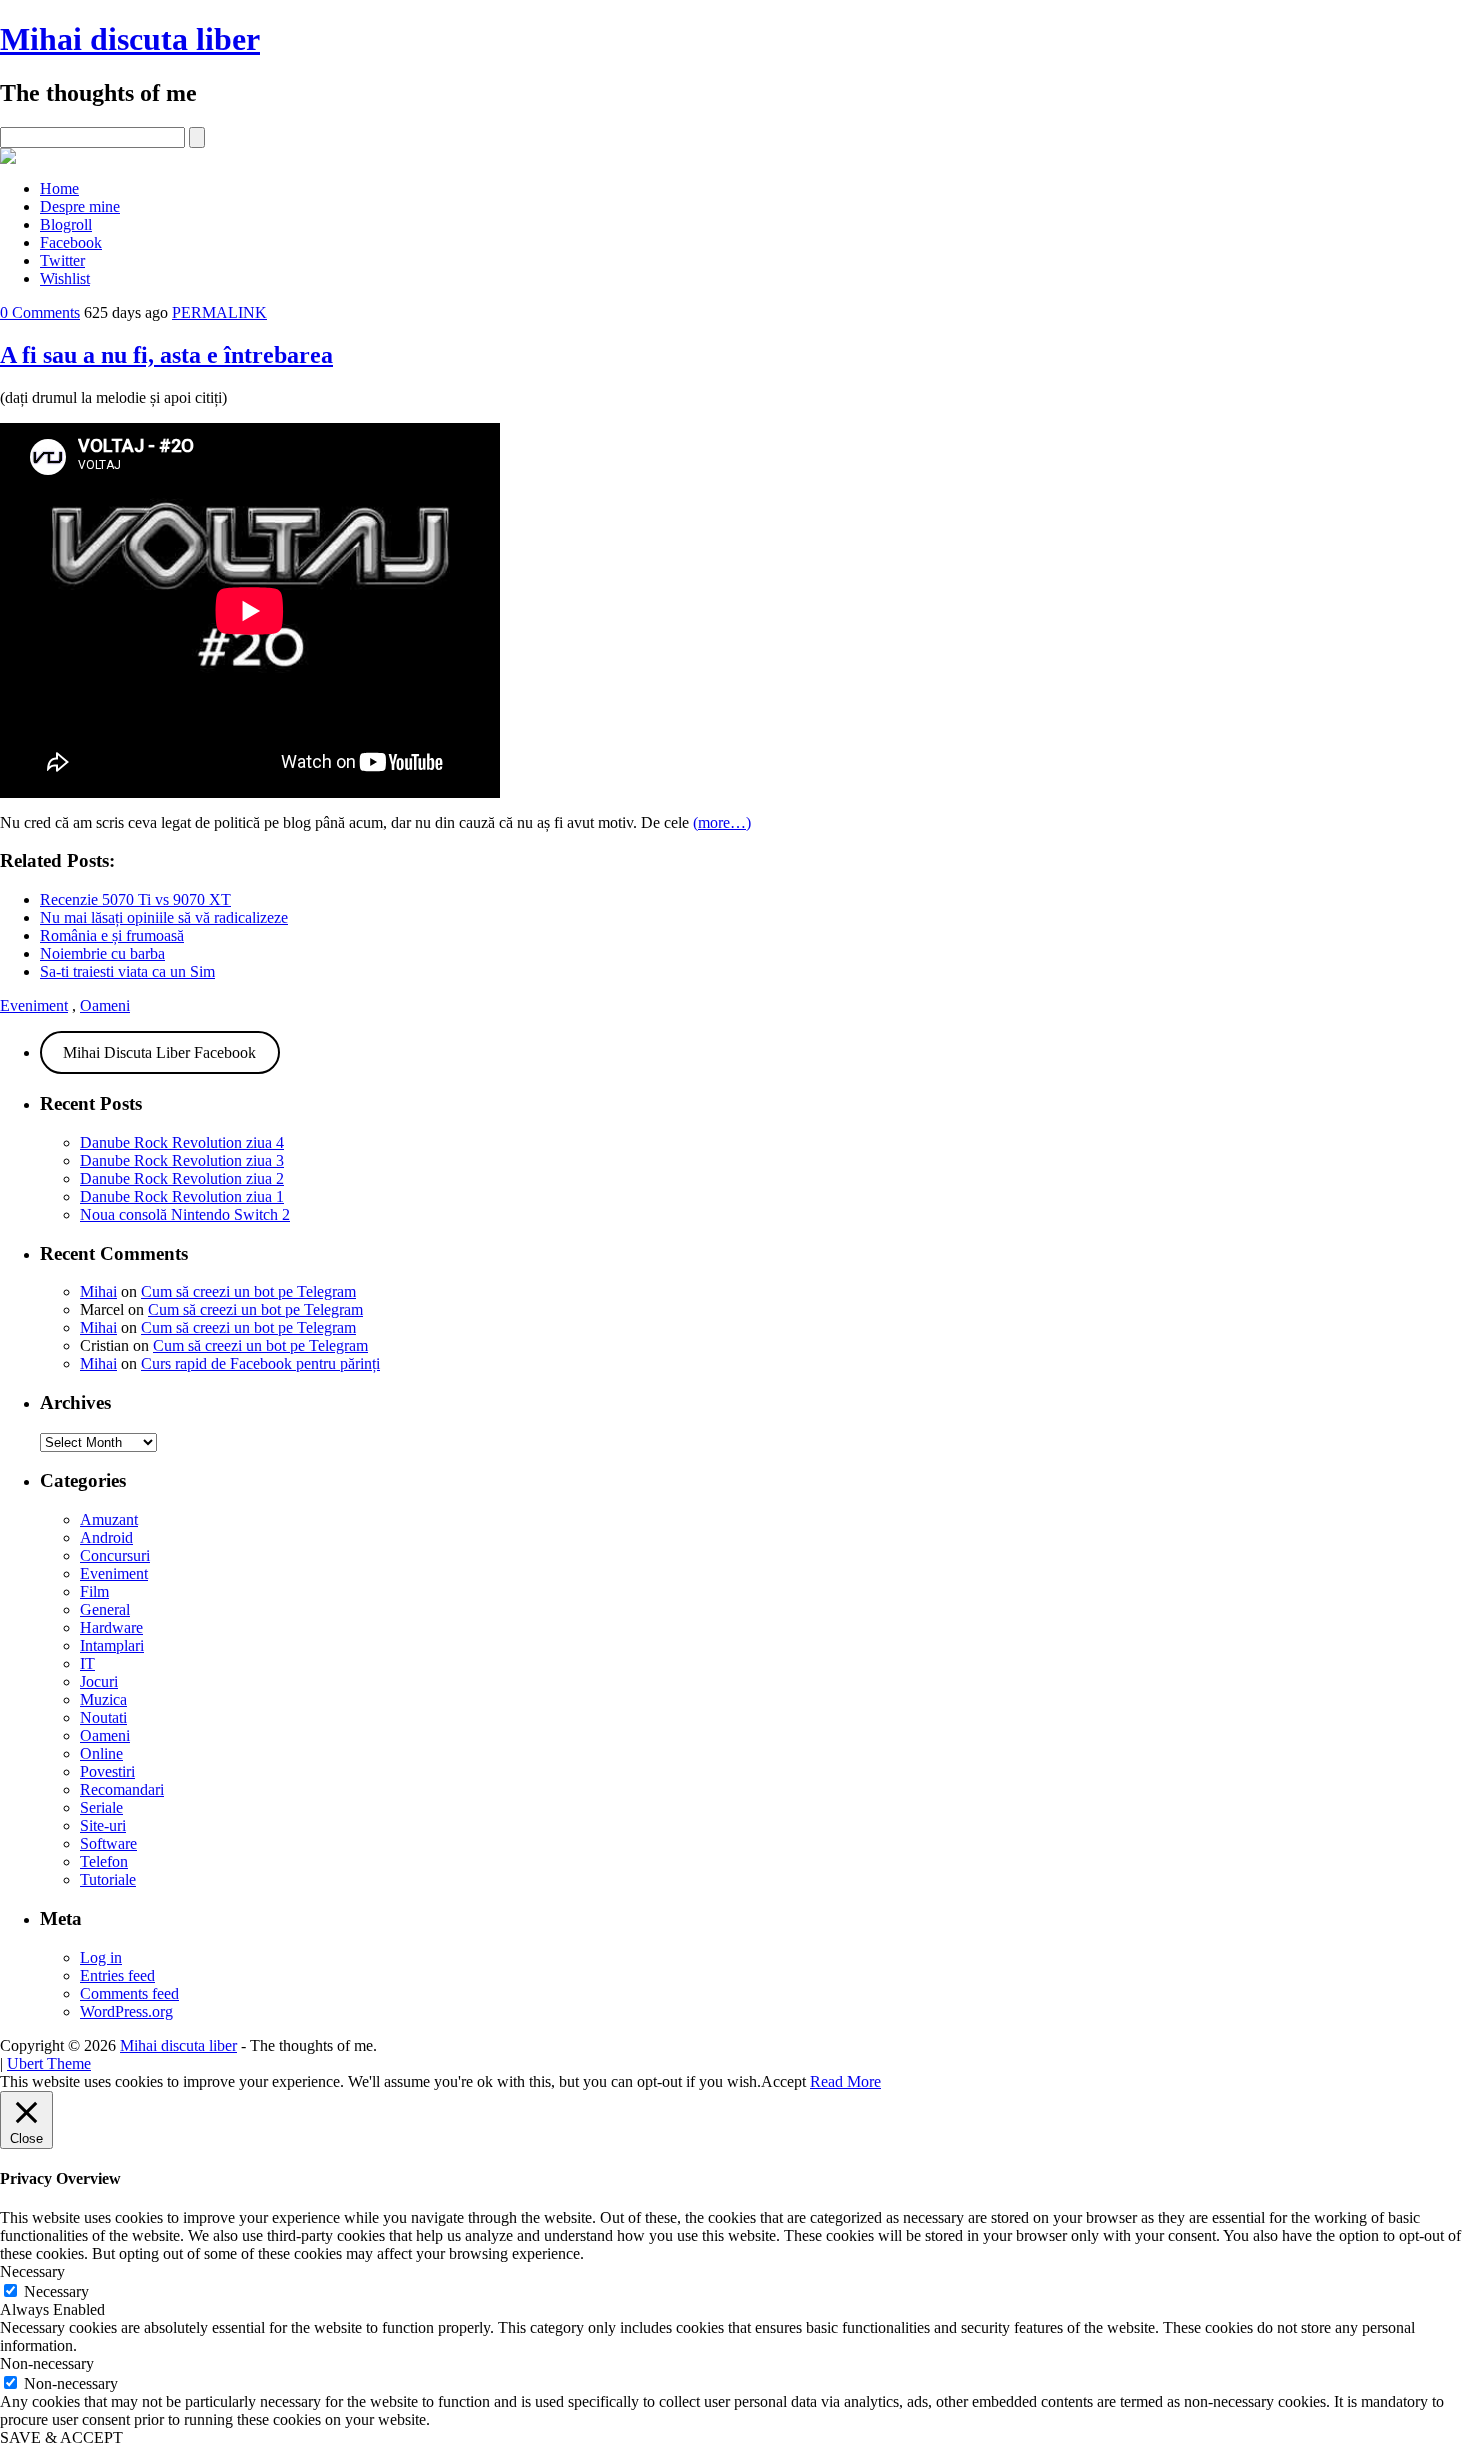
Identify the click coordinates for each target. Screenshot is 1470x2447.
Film (94, 1591)
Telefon (104, 1861)
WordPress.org (126, 2011)
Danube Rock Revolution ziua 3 (182, 1160)
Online (101, 1753)
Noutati (103, 1717)
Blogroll (66, 224)
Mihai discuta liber (130, 39)
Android (106, 1537)
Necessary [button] (32, 2271)
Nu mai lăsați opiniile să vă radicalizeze (164, 917)
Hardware (111, 1627)
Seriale (101, 1807)
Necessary (56, 2291)
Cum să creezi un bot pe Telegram (248, 1291)
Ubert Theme (49, 2063)
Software (108, 1843)
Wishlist (65, 278)
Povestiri (107, 1771)
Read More (845, 2081)
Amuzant (109, 1519)
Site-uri (103, 1825)
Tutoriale (108, 1879)
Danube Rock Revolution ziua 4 (182, 1142)
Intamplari (112, 1645)
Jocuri (99, 1681)
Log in (101, 1957)
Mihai (98, 1291)
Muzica (103, 1699)
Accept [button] (783, 2081)
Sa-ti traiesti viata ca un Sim (127, 971)
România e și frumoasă (112, 935)
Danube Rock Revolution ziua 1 (182, 1196)
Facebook (71, 242)
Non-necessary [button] (47, 2363)
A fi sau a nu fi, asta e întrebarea (166, 355)
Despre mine (80, 206)
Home (59, 188)
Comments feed (129, 1993)
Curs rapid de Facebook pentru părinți (260, 1363)
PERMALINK (219, 312)
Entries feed (117, 1975)
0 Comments (40, 312)
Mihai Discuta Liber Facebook (159, 1052)
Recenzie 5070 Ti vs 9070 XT (135, 899)
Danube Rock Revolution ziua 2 (182, 1178)
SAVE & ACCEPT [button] (61, 2437)
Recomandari (122, 1789)
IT (87, 1663)
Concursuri (115, 1555)
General (105, 1609)
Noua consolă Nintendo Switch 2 (185, 1214)
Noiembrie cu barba (102, 953)
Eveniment (34, 1005)
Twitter (62, 260)
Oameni (105, 1005)
